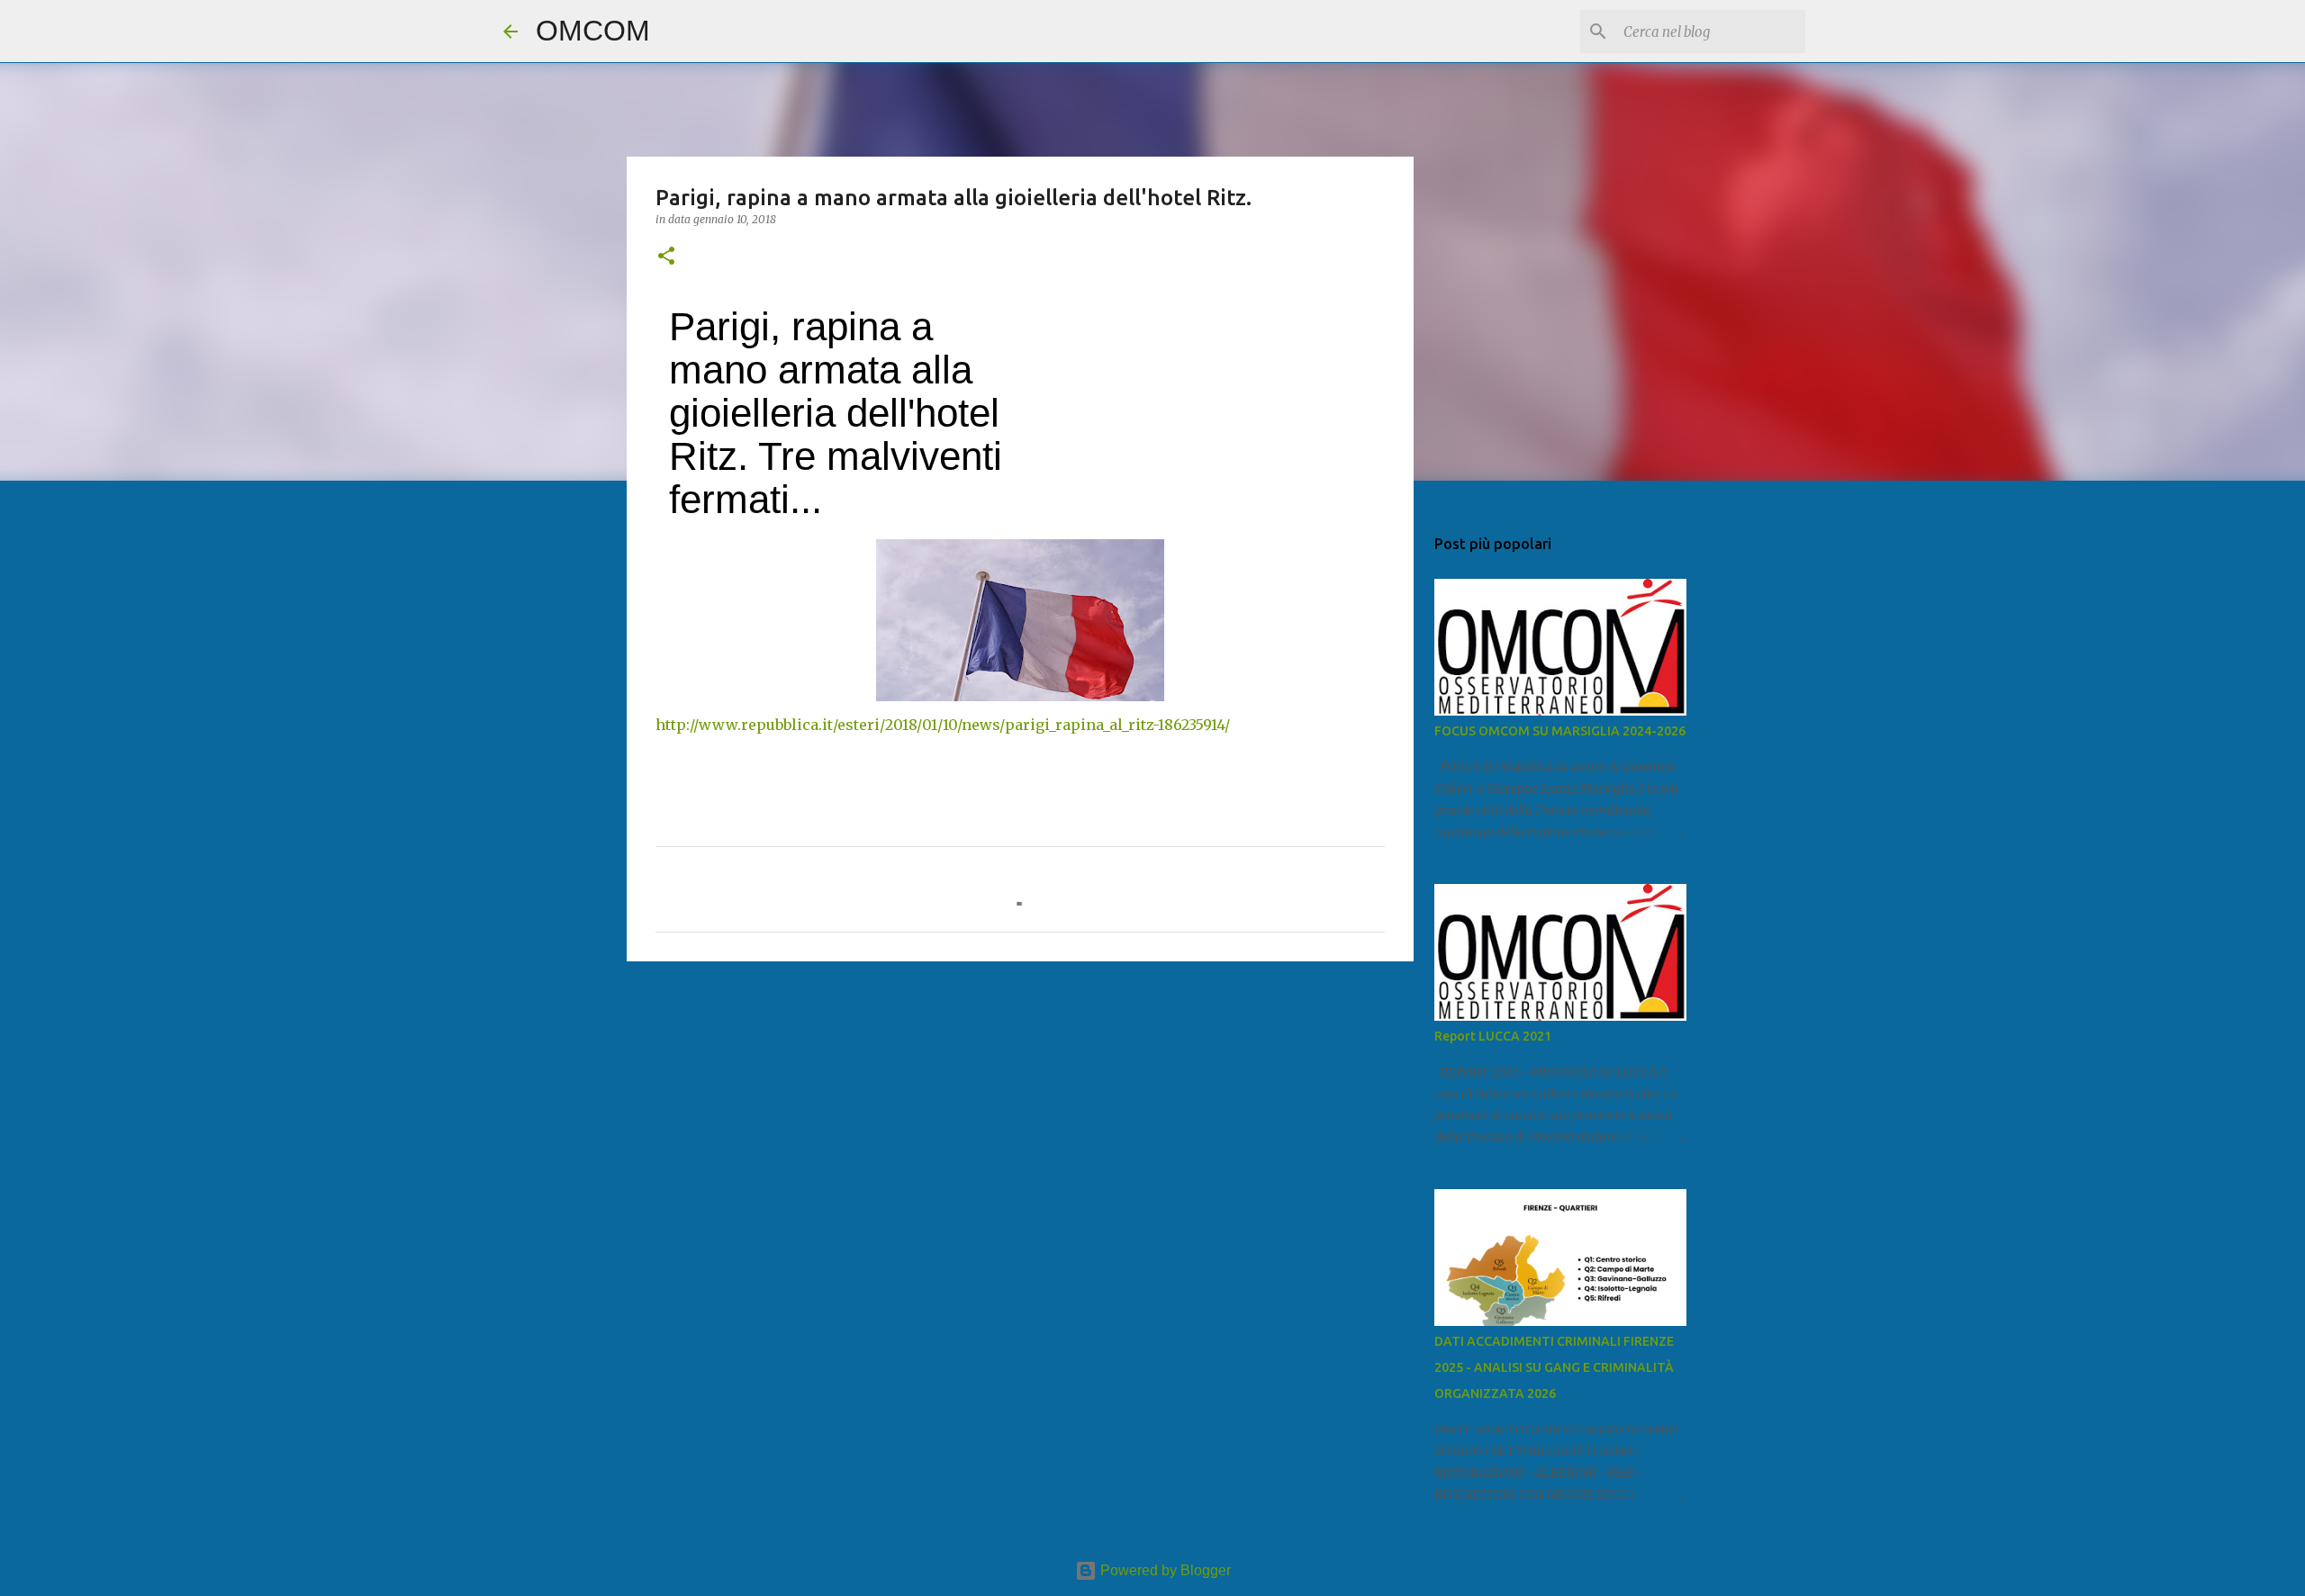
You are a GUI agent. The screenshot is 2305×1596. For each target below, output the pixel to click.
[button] (666, 257)
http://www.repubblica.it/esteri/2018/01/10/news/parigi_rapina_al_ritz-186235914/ (943, 725)
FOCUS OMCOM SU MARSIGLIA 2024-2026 (1560, 731)
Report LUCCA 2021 (1493, 1036)
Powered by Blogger (1164, 1570)
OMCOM (593, 31)
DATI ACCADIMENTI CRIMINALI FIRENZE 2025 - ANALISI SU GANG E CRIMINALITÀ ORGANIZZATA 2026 (1554, 1367)
